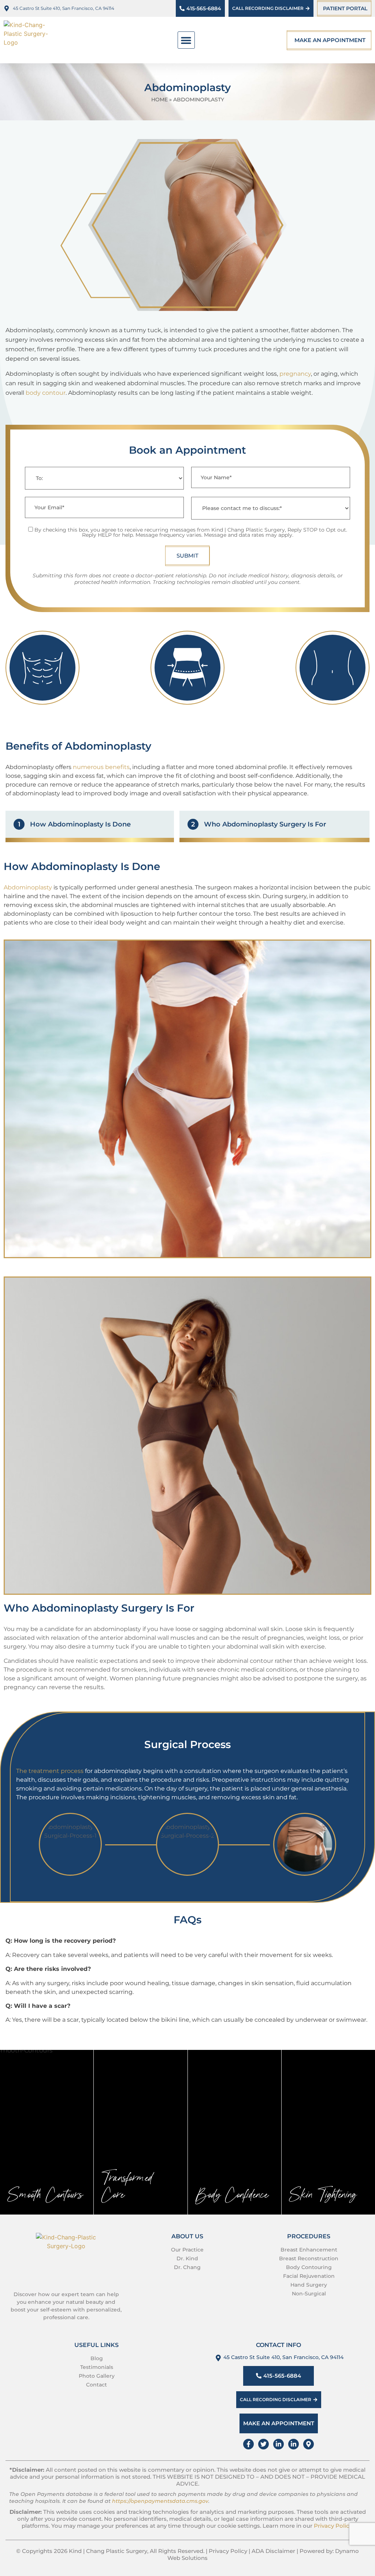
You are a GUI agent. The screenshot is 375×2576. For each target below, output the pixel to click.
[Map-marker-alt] (309, 2444)
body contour (46, 393)
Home (159, 100)
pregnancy (295, 374)
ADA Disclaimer (273, 2551)
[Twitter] (263, 2444)
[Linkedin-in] (279, 2444)
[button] (186, 40)
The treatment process (50, 1771)
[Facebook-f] (248, 2444)
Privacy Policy (333, 2526)
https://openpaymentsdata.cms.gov (160, 2501)
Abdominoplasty (28, 887)
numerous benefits (101, 767)
